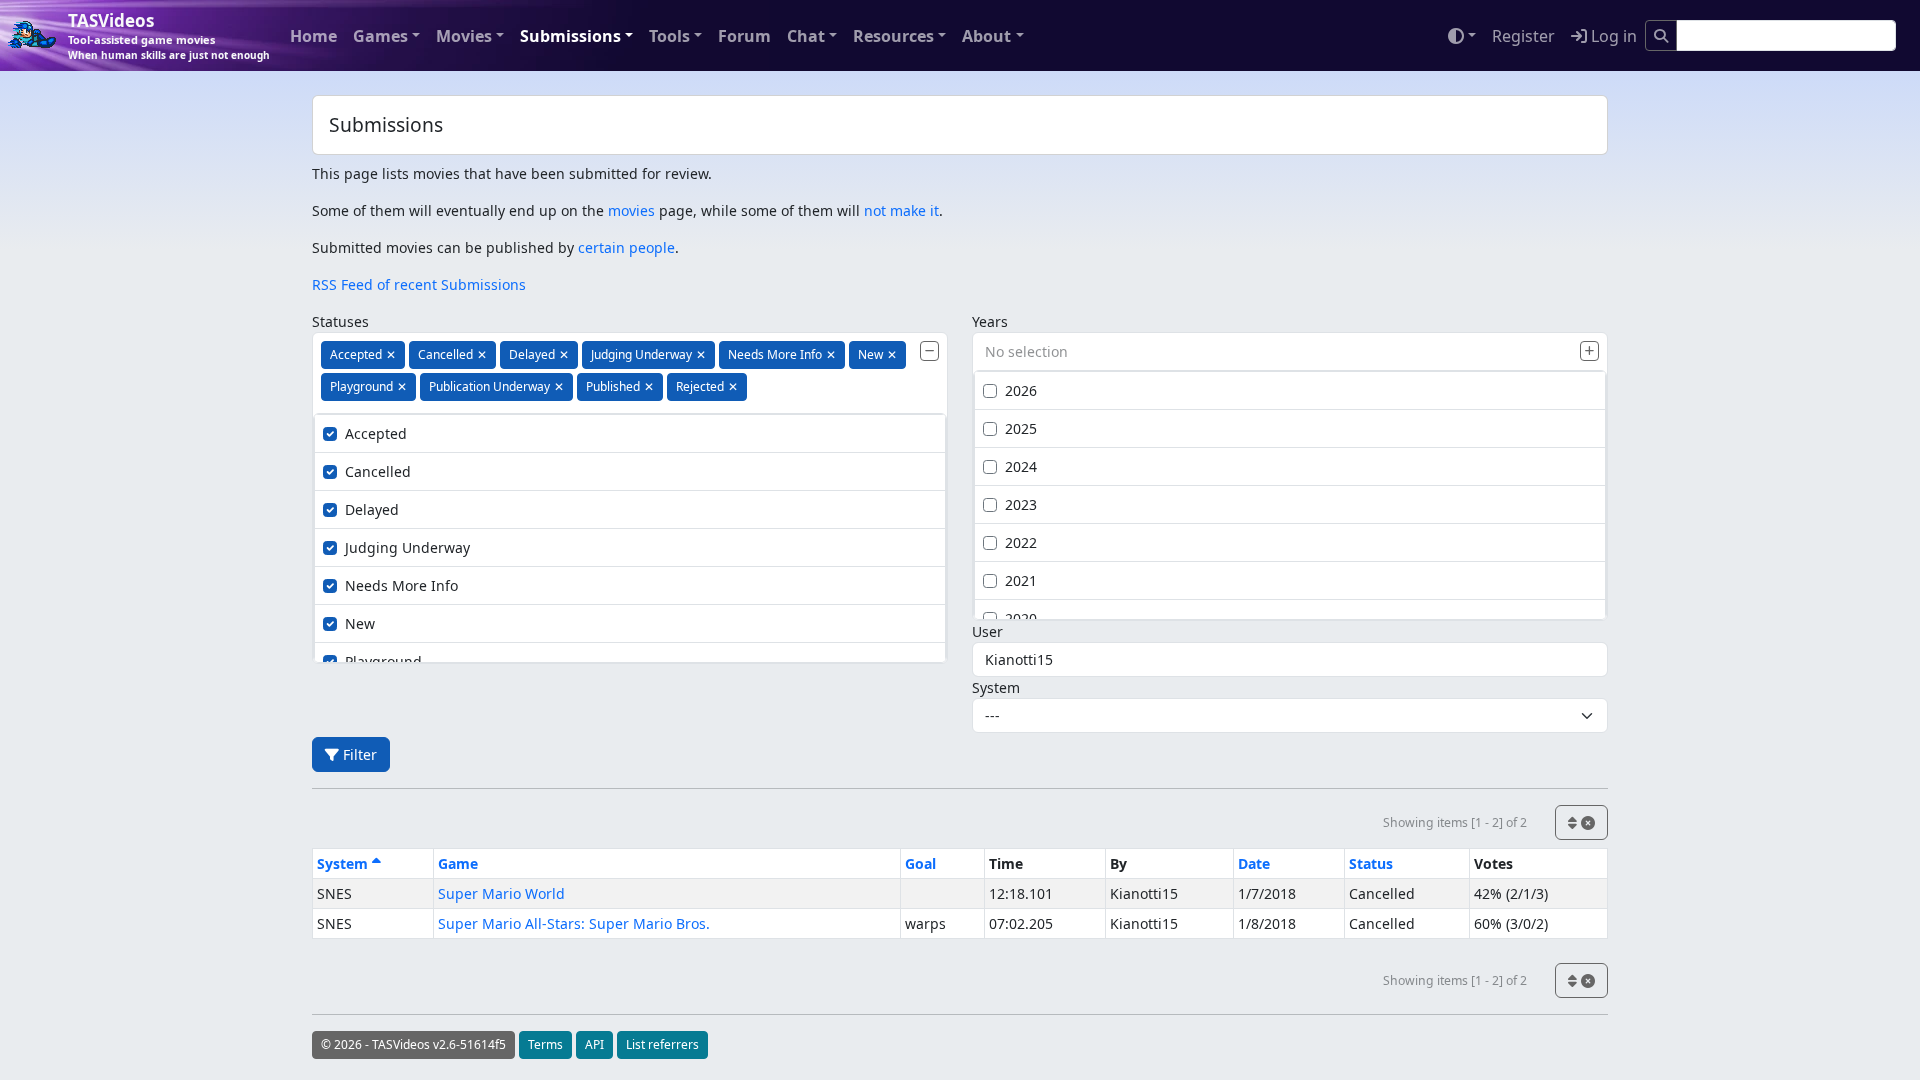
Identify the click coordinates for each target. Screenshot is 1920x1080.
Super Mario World (501, 893)
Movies (464, 36)
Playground (383, 661)
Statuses (340, 321)
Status (1371, 863)
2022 (1021, 542)
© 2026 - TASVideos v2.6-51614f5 (413, 1044)
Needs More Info (401, 585)
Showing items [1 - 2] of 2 (1455, 822)
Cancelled (378, 471)
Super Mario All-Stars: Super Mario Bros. (574, 923)
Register (1523, 36)
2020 (1021, 618)
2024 (1021, 466)
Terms (545, 1044)
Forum (744, 36)
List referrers (662, 1044)
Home (313, 36)
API (594, 1044)
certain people (626, 247)
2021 (1021, 580)
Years (990, 321)
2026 (1021, 390)
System (996, 687)
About (986, 36)
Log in (1612, 36)
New (360, 623)
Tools (669, 36)
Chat (806, 36)
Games (380, 36)
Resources (893, 36)
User (987, 631)
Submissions (570, 36)
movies (631, 210)
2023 (1021, 504)
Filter (358, 754)
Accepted (376, 433)
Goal (920, 863)
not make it (901, 210)
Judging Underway (407, 547)
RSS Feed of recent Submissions (419, 284)
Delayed (372, 509)
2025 (1021, 428)
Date (1254, 863)
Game (458, 863)
